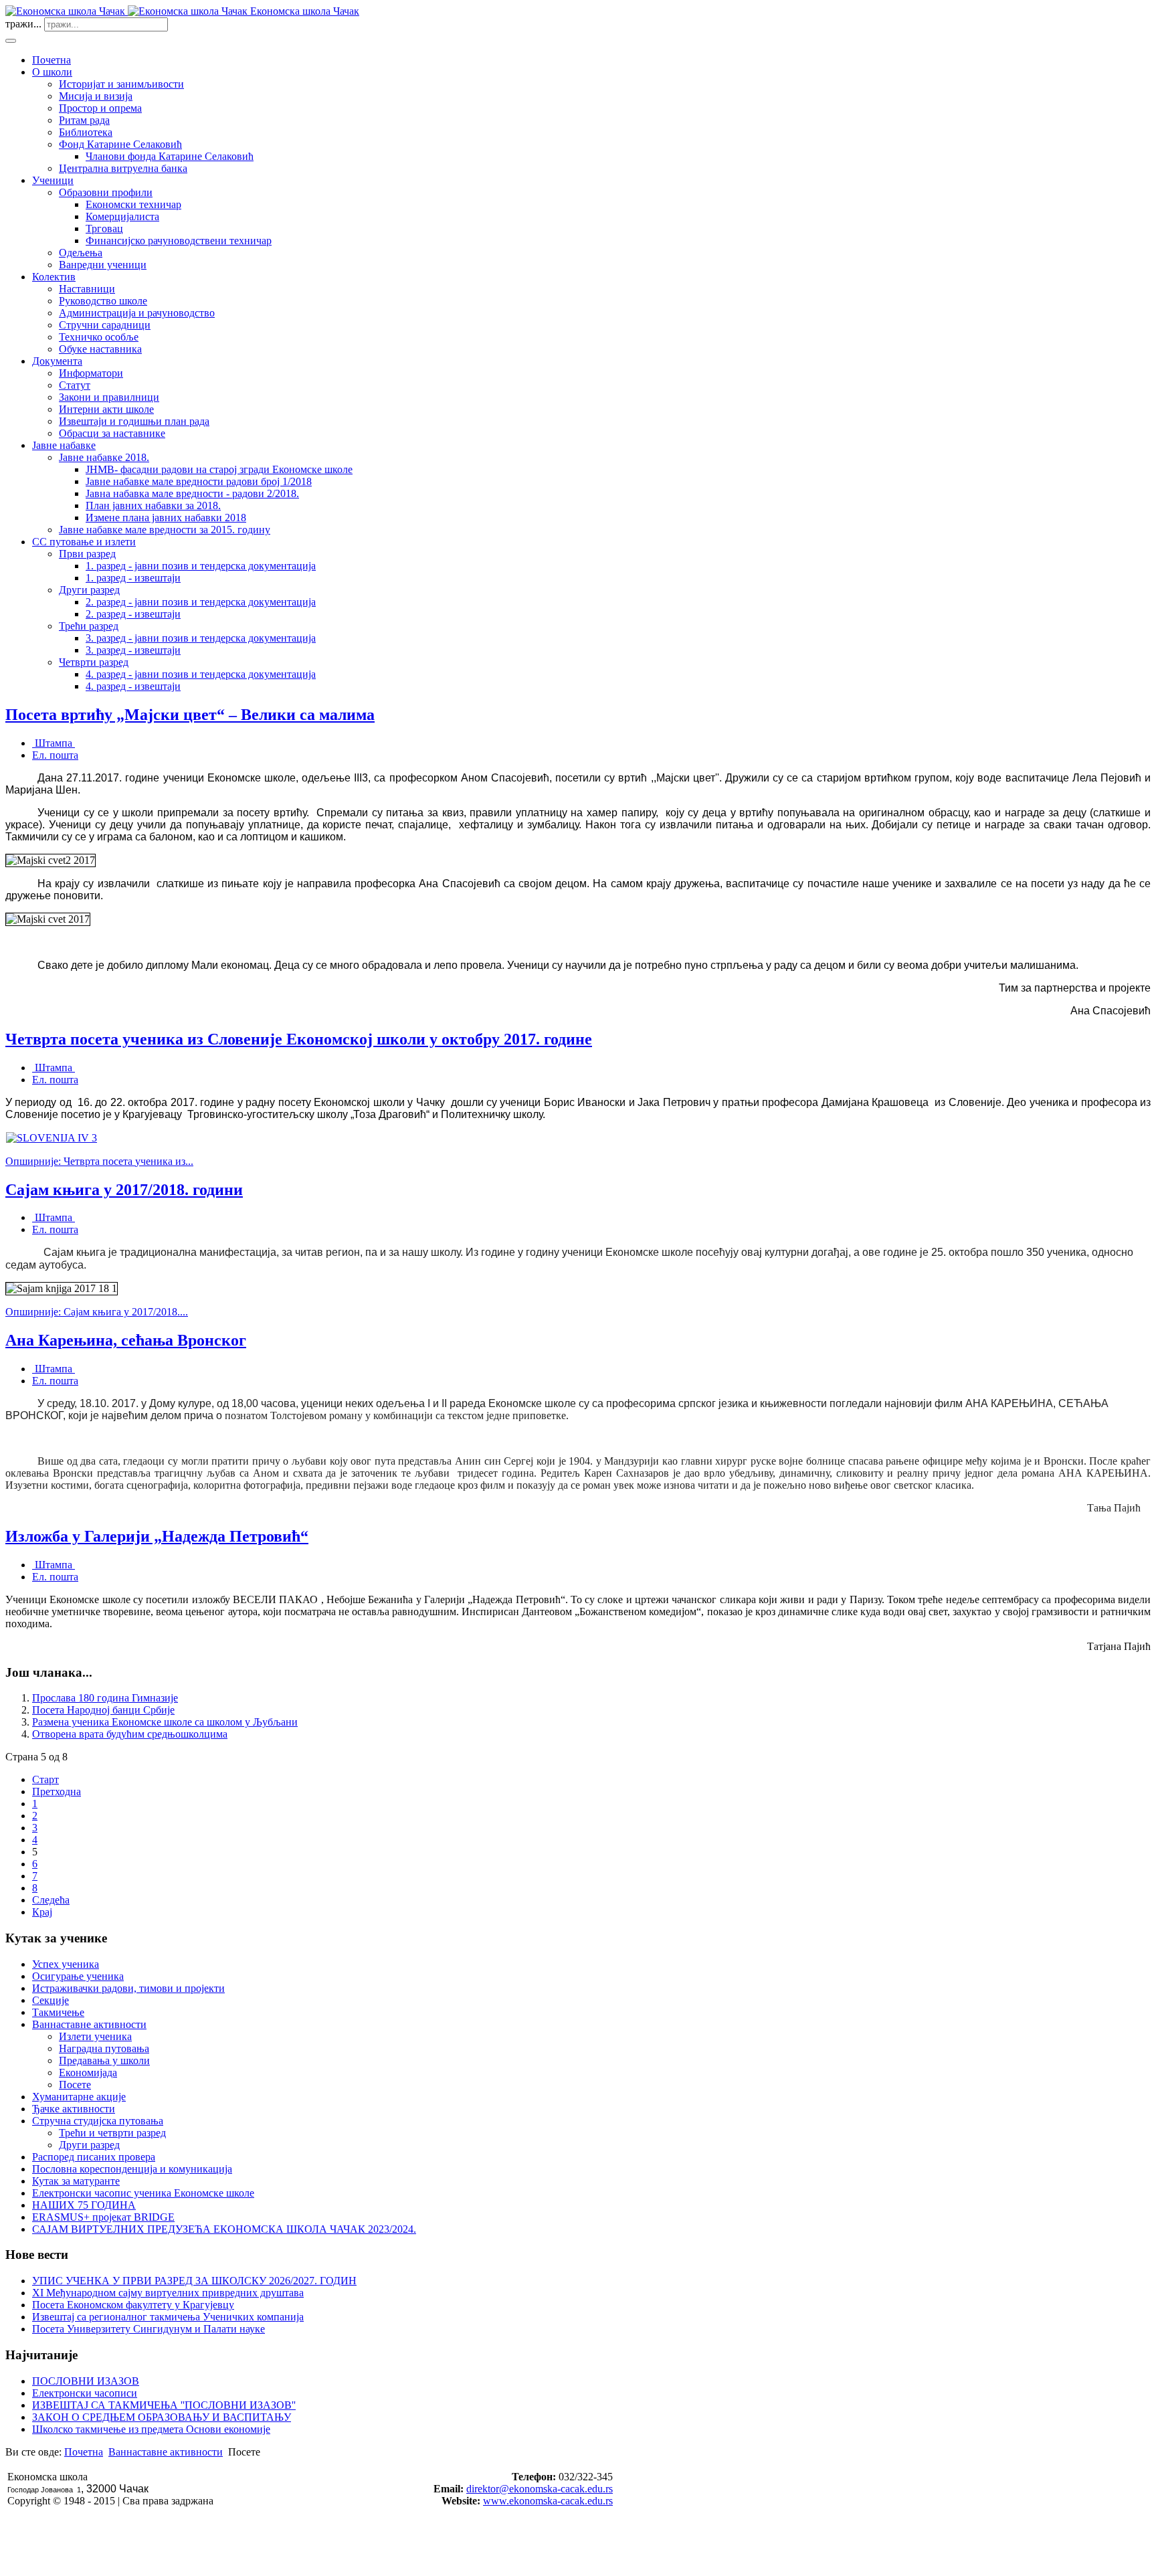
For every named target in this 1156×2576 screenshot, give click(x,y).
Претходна (57, 1791)
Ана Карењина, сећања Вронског (126, 1340)
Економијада (88, 2073)
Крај (42, 1912)
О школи (52, 72)
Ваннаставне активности (89, 2024)
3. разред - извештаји (133, 650)
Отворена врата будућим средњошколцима (130, 1734)
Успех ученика (66, 1964)
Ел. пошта (55, 755)
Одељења (81, 253)
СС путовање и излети (84, 542)
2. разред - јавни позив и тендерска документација (201, 602)
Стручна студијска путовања (98, 2121)
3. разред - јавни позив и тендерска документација (201, 638)
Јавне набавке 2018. (104, 457)
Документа (57, 361)
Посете (75, 2085)
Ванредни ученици (103, 265)
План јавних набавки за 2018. (153, 505)
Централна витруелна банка (123, 168)
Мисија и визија (96, 96)
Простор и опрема (100, 108)
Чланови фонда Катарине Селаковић (170, 156)
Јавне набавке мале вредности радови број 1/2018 (199, 481)
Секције (51, 2000)
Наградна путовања (104, 2048)
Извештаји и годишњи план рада (134, 421)
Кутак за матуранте (76, 2181)
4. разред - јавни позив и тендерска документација (201, 674)
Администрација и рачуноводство (137, 313)
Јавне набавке (64, 445)
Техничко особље (99, 337)
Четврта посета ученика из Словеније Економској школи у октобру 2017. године (299, 1039)
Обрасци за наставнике (112, 433)
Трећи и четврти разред (112, 2133)
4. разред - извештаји (133, 686)
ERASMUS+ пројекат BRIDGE (103, 2217)
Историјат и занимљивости (121, 84)
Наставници (87, 289)
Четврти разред (94, 662)
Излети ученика (95, 2036)
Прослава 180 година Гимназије (105, 1698)
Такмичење (58, 2012)
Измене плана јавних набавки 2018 (166, 518)
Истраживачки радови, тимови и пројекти (128, 1988)
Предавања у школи (104, 2060)
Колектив (54, 277)
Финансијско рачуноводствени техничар (179, 241)
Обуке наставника (100, 349)
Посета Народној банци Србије (103, 1710)
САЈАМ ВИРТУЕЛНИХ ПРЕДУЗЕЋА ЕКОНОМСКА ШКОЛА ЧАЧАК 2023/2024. (224, 2229)
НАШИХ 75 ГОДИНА (84, 2205)
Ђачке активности (74, 2109)
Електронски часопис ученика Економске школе (143, 2193)
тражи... (23, 24)
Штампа (54, 743)
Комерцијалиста (122, 216)
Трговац (104, 228)
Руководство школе (103, 301)
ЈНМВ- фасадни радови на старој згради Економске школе (219, 469)
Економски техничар (133, 204)
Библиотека (86, 132)
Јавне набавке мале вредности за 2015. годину (165, 530)
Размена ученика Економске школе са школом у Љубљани (165, 1722)
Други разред (89, 590)
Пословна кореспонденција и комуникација (132, 2169)
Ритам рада (84, 120)
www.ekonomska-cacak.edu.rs (548, 2501)
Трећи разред (89, 626)
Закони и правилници (109, 397)
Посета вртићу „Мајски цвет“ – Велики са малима (190, 715)
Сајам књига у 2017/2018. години (124, 1190)
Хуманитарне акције (79, 2097)
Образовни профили (106, 192)
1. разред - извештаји (133, 578)
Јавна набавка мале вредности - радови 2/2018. (192, 493)
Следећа (51, 1900)
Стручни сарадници (105, 325)
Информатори (91, 373)
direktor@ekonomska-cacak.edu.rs (540, 2489)
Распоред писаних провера (94, 2157)
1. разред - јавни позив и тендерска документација (201, 566)
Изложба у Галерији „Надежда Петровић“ (157, 1536)
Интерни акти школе (106, 409)
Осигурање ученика (78, 1976)
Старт (45, 1779)
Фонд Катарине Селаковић (120, 144)
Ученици (53, 180)
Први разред (87, 554)
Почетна (52, 60)
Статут (75, 385)
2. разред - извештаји (133, 614)
